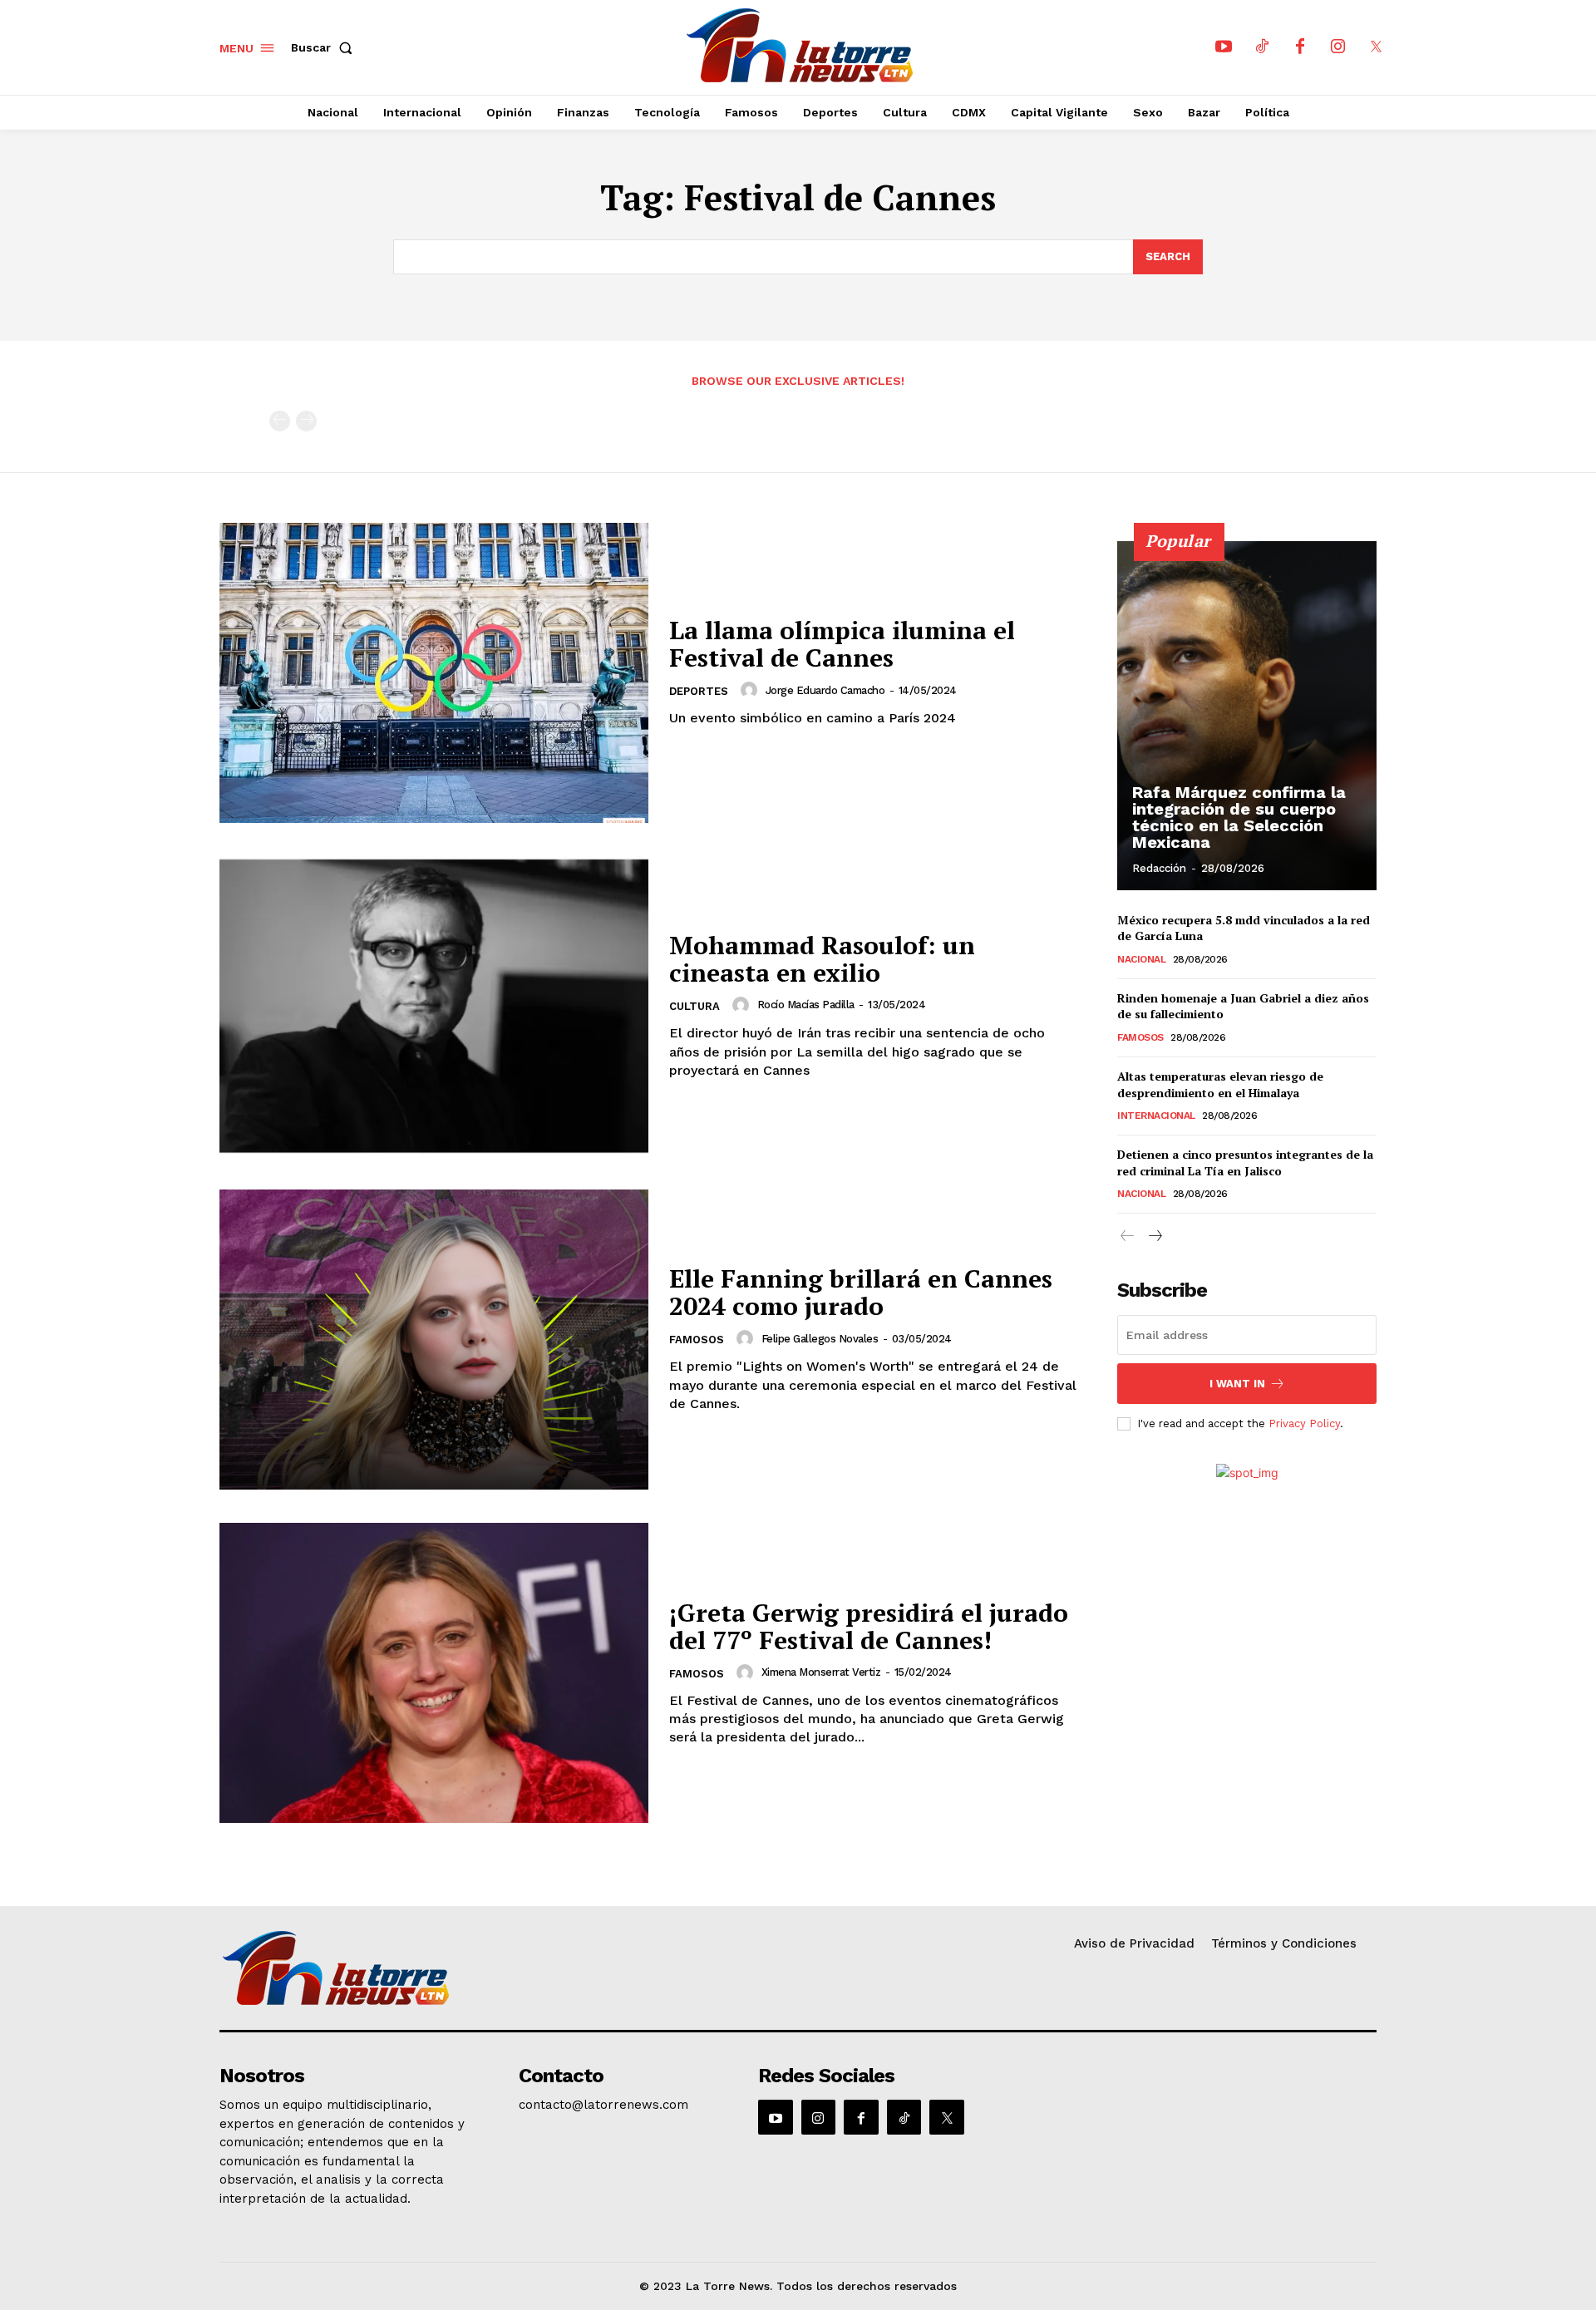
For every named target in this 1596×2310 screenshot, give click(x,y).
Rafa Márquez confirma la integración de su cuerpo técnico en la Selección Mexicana (1239, 817)
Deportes (699, 691)
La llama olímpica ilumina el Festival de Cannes (842, 644)
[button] (325, 47)
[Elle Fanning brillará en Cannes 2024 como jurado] (434, 1340)
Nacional (1141, 959)
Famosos (697, 1340)
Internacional (1156, 1116)
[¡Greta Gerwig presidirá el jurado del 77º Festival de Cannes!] (434, 1673)
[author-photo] (751, 690)
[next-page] (1154, 1236)
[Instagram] (1338, 47)
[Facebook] (1300, 47)
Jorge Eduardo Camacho (825, 690)
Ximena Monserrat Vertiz (821, 1672)
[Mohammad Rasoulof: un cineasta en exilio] (434, 1006)
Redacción (1159, 868)
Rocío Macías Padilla (806, 1005)
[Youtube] (1224, 47)
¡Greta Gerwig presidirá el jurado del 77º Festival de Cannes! (869, 1626)
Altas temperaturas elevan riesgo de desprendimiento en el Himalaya (1220, 1084)
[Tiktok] (1262, 47)
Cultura (695, 1006)
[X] (1377, 47)
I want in (1237, 1384)
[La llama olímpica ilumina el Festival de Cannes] (434, 673)
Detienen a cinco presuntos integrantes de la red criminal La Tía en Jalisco (1245, 1162)
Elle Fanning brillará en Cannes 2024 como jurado (861, 1292)
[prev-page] (280, 421)
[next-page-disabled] (306, 421)
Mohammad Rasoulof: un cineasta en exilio (822, 959)
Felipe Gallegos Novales (820, 1339)
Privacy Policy (1304, 1423)
